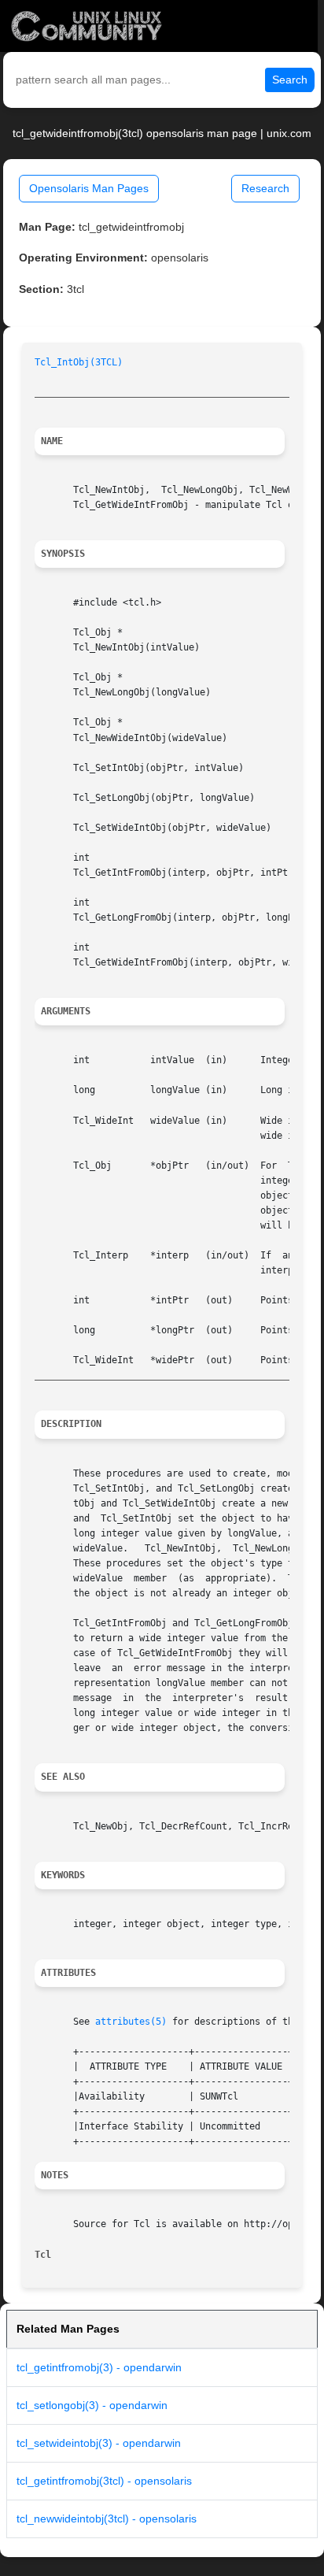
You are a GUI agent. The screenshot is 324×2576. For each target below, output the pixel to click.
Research (265, 188)
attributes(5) (131, 2022)
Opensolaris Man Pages (89, 188)
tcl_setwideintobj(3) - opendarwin (99, 2443)
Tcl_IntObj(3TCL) (79, 362)
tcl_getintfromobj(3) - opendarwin (99, 2367)
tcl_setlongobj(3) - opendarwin (92, 2405)
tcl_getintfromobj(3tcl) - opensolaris (104, 2481)
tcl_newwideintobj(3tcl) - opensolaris (107, 2519)
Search (290, 80)
